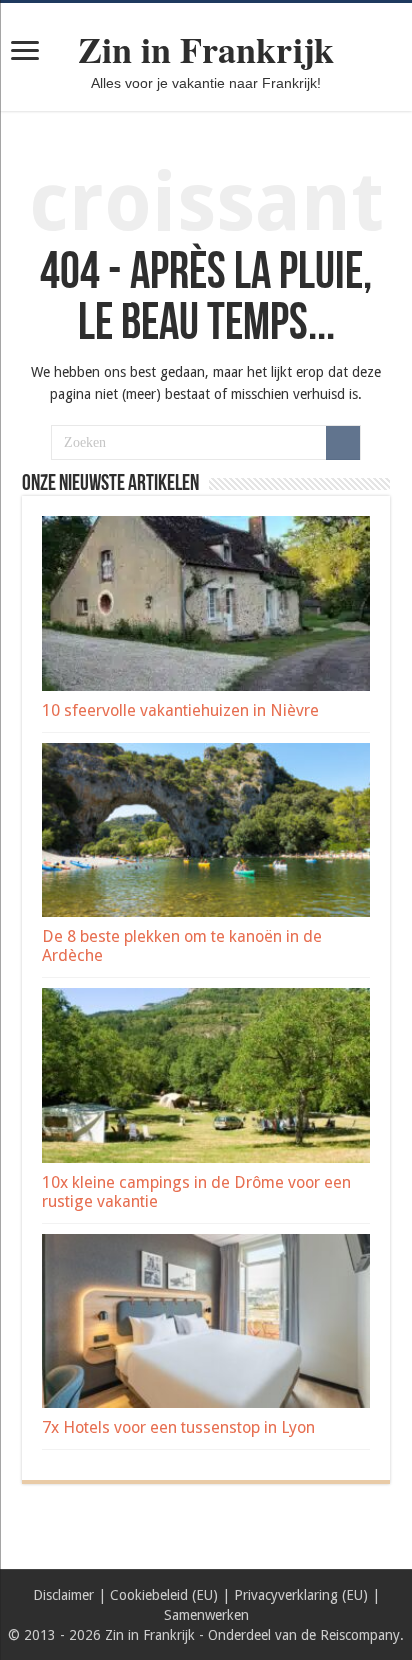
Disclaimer (63, 1595)
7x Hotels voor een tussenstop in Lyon (178, 1427)
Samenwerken (206, 1615)
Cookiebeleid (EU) (164, 1595)
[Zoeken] (343, 443)
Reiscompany (360, 1635)
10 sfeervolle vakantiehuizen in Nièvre (180, 710)
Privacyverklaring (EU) (301, 1595)
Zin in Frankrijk (206, 49)
